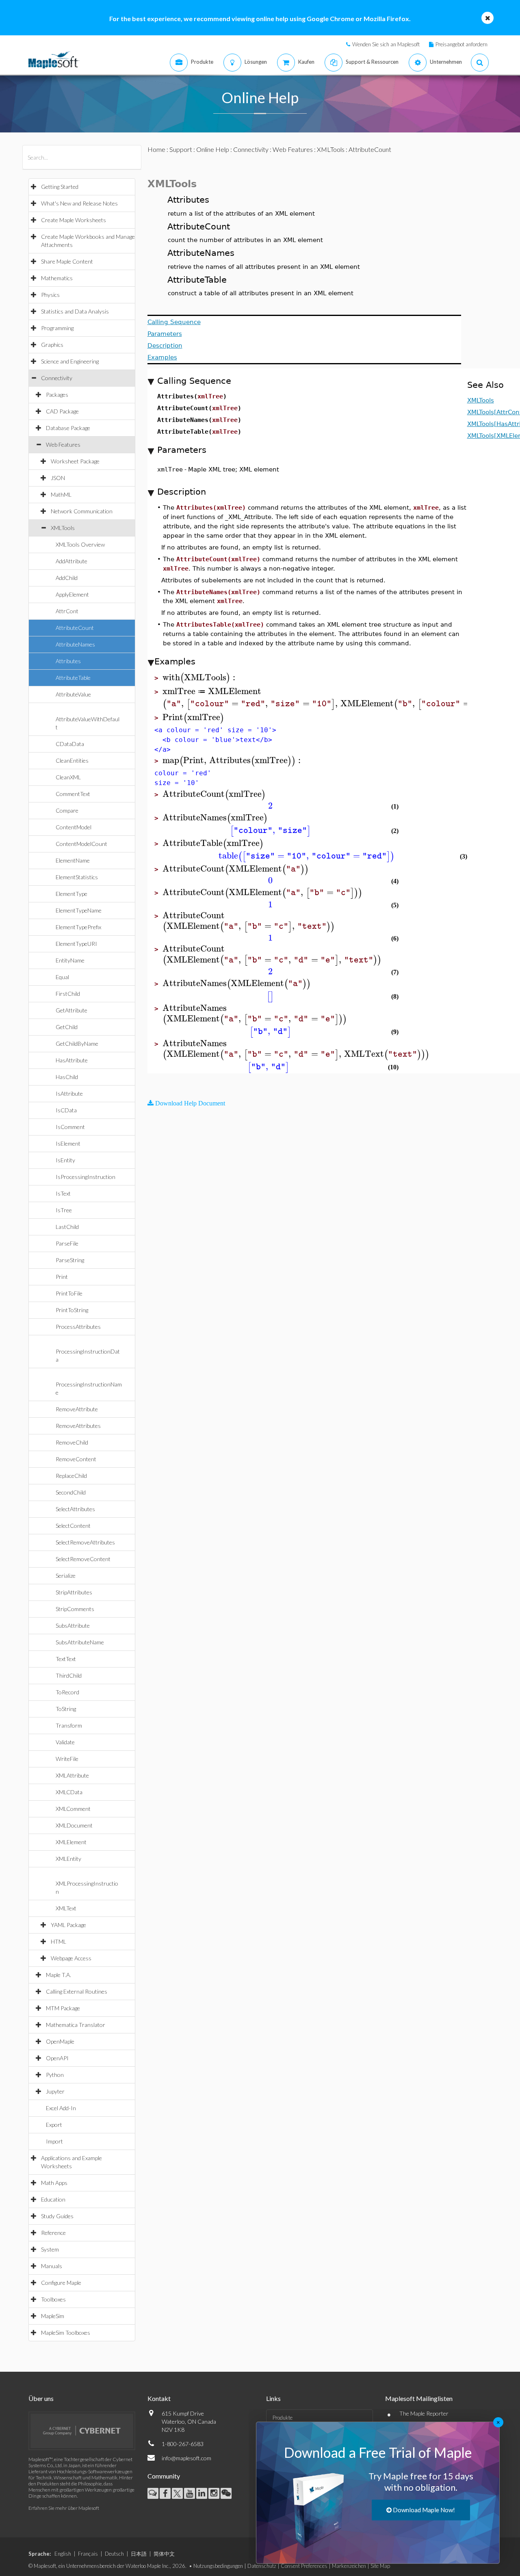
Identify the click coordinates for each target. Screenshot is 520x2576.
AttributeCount (75, 628)
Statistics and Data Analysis (75, 311)
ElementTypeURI (76, 944)
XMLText (66, 1908)
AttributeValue (73, 694)
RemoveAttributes (78, 1426)
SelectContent (73, 1526)
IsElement (68, 1143)
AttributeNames (75, 644)
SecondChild (71, 1492)
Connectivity (57, 378)
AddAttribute (71, 561)
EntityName (70, 960)
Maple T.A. (58, 1975)
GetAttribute (71, 1010)
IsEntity (65, 1160)
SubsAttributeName (80, 1642)
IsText (63, 1193)
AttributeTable (73, 678)
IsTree (64, 1210)
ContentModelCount (81, 844)
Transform (69, 1725)
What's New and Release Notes (79, 203)
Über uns (41, 2398)
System (50, 2249)
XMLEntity (68, 1859)
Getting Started (60, 187)
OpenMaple (60, 2041)
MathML (61, 494)
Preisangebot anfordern (461, 44)
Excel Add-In (61, 2108)
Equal (62, 977)
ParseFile (67, 1243)
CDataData (70, 744)
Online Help (213, 149)
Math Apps (54, 2183)
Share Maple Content (67, 261)
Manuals (52, 2266)
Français (88, 2554)
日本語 (139, 2554)
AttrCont (67, 611)
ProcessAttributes (78, 1327)
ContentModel (74, 827)
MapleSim (53, 2316)
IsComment (70, 1127)
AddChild (67, 578)
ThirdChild (69, 1675)
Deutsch (114, 2554)
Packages (57, 395)
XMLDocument (74, 1825)
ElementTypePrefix (78, 927)
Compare (67, 810)
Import (54, 2141)
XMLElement (71, 1842)
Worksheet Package (75, 461)
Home (156, 149)
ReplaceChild (71, 1476)
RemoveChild (72, 1442)
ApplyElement (72, 594)
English (63, 2554)
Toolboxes (53, 2299)
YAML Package (68, 1925)
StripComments (75, 1609)
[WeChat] (226, 2493)
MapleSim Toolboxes (66, 2333)
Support (181, 149)
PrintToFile (69, 1293)
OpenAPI (57, 2058)
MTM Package (63, 2008)
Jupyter (55, 2091)
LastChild (67, 1227)
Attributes (68, 661)
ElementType (71, 894)
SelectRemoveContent (83, 1559)
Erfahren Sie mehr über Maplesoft (64, 2508)
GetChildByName (77, 1044)
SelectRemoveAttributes (85, 1542)
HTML (58, 1941)
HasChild (67, 1077)
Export (54, 2125)
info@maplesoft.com (186, 2458)
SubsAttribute (73, 1625)
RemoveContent (76, 1459)
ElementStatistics (77, 877)
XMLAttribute (72, 1775)
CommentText (73, 794)
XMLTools (63, 528)
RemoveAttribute (77, 1409)
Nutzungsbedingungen (218, 2566)
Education (53, 2199)
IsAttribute (69, 1093)
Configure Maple (61, 2283)
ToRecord (67, 1692)
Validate (65, 1742)
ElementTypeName (79, 910)
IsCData (66, 1110)
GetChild (67, 1027)
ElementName (73, 860)
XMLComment (73, 1809)
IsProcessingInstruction (86, 1177)
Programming (57, 328)
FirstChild (68, 994)
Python (55, 2075)
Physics (50, 295)
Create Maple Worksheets (74, 220)
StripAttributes (74, 1592)
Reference (53, 2233)
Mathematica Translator (76, 2025)
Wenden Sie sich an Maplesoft (386, 44)
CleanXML (68, 777)
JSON (58, 478)
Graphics (52, 345)
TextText (66, 1659)
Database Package (68, 428)
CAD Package (62, 411)
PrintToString (72, 1310)
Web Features (63, 444)
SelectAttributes (75, 1509)
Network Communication (82, 511)
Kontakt (159, 2398)
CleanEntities (72, 760)
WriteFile (67, 1759)
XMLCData (69, 1792)
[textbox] (200, 678)
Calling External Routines (77, 1991)
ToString (66, 1709)
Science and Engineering (70, 361)
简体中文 (164, 2554)
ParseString (70, 1260)
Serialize (66, 1576)
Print (62, 1277)
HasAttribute (72, 1060)
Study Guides (57, 2216)
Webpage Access (71, 1958)
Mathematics (57, 278)
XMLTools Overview (80, 544)
